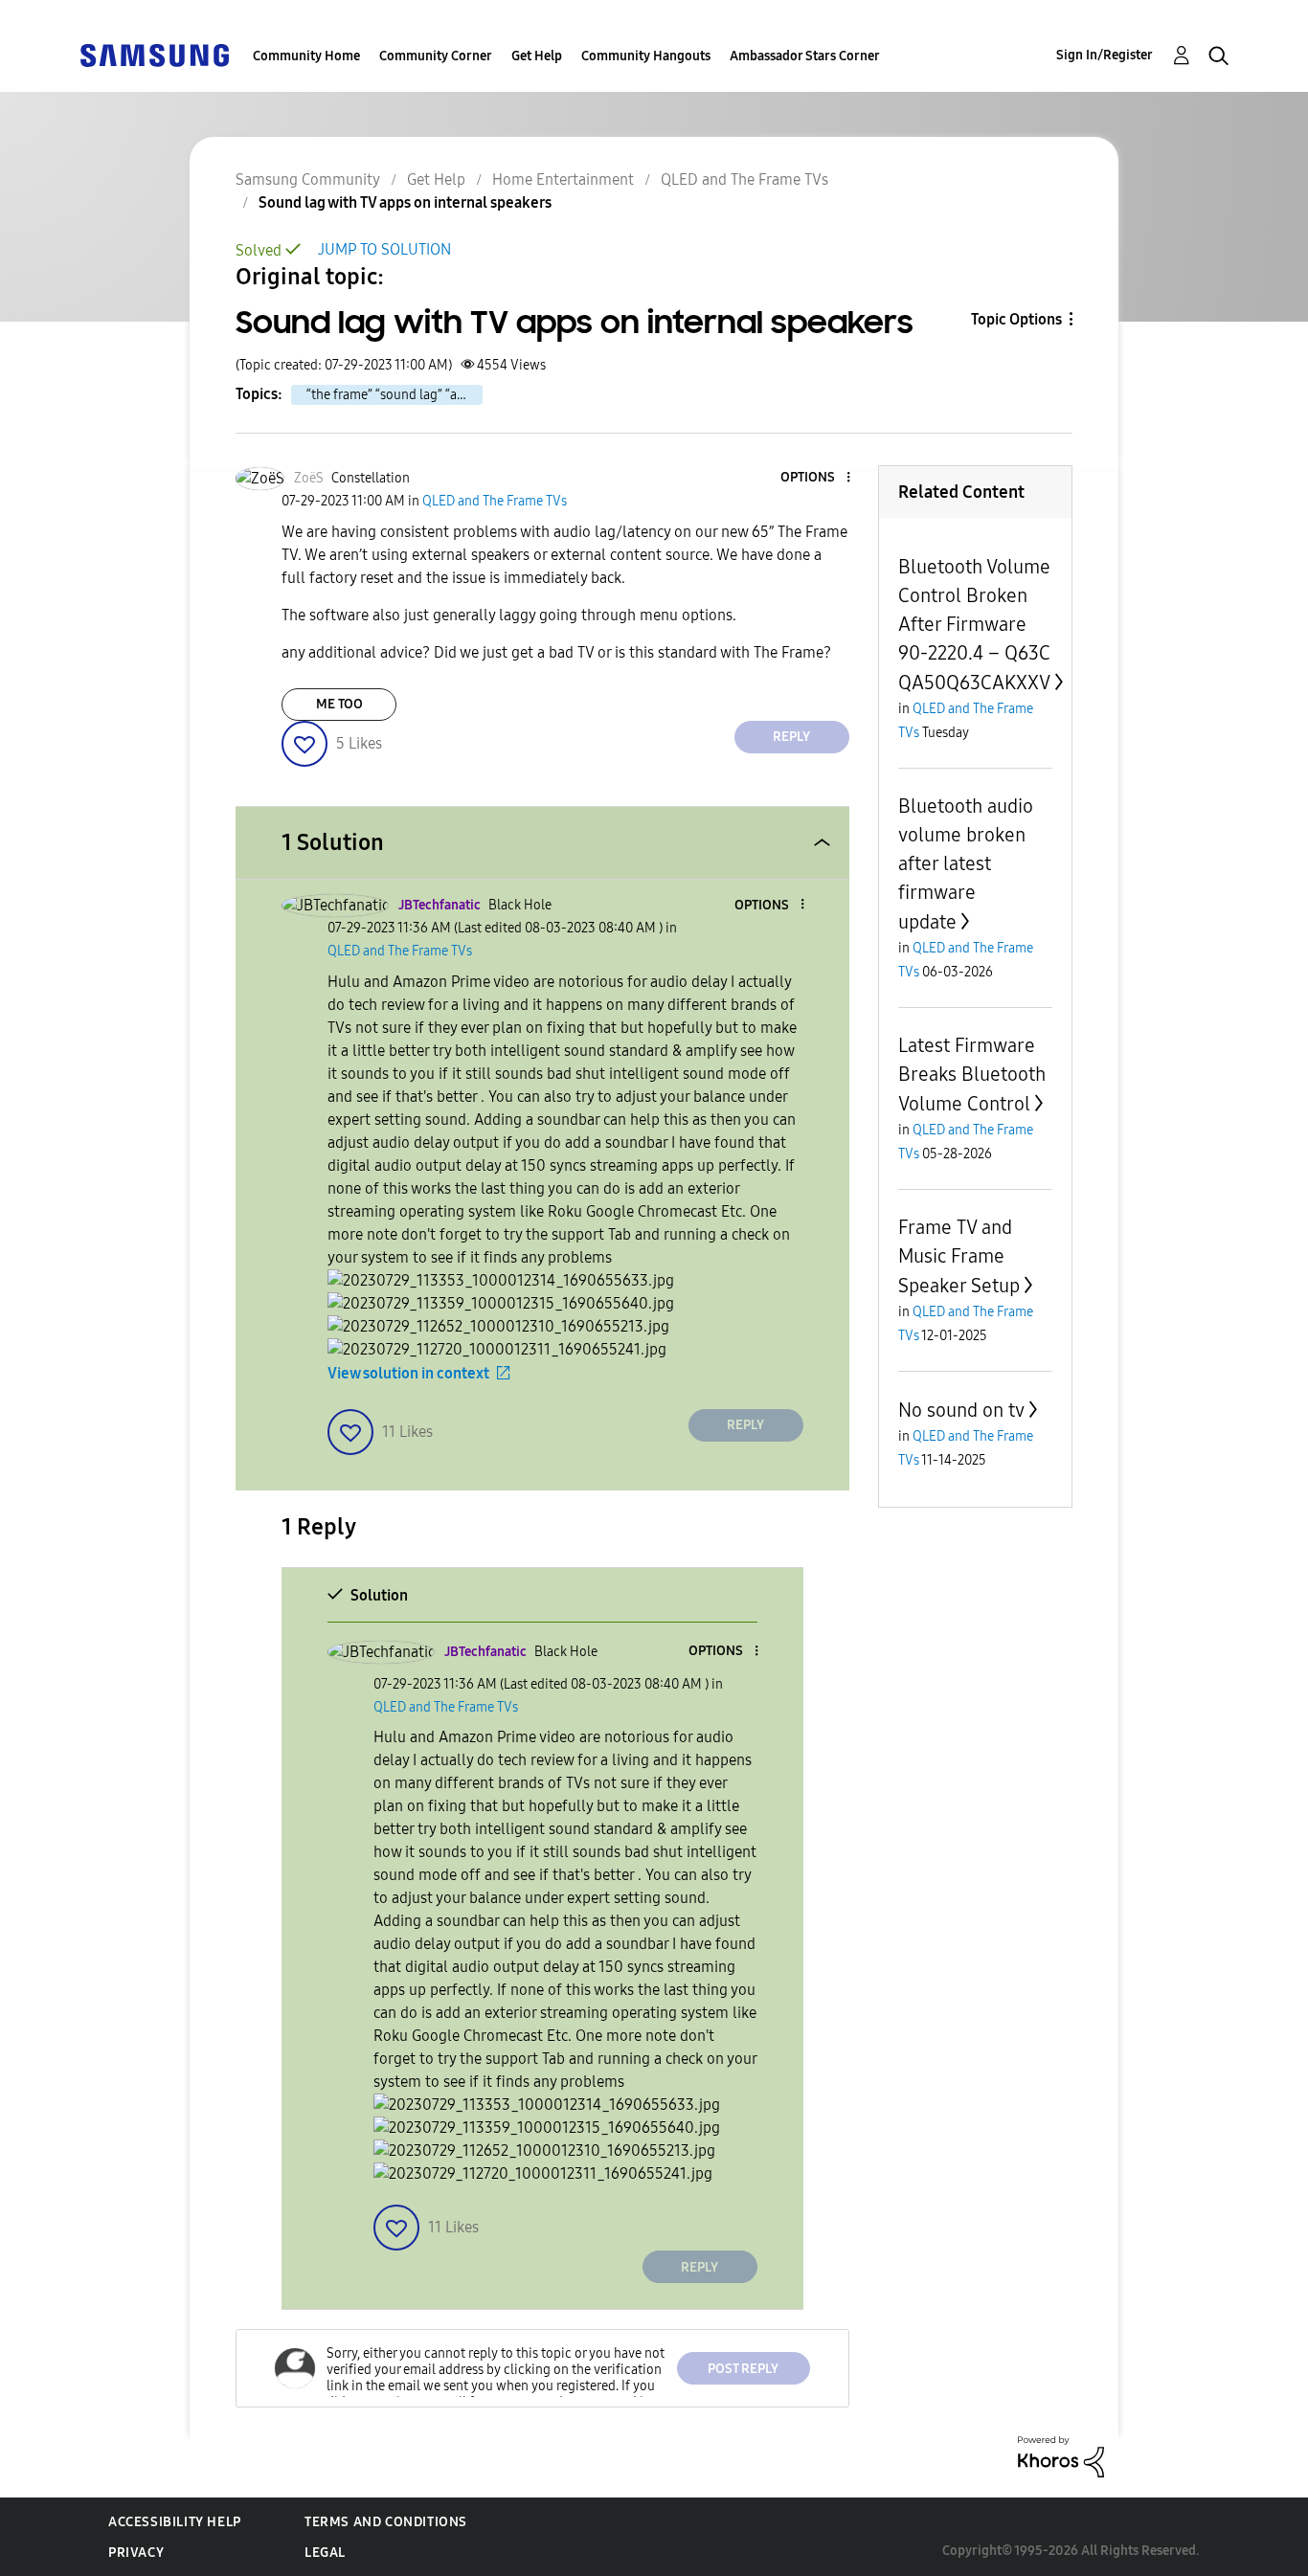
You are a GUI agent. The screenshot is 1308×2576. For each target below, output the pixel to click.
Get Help (537, 56)
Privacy (136, 2553)
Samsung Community (308, 179)
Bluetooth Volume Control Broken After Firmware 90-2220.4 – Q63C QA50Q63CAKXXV (974, 625)
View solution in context (408, 1373)
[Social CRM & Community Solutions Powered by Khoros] (1061, 2456)
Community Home (306, 56)
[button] (816, 478)
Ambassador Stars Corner (805, 56)
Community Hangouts (646, 56)
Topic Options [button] (1016, 319)
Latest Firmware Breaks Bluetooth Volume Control (972, 1075)
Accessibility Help (175, 2522)
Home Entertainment (563, 179)
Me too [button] (339, 704)
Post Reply (743, 2369)
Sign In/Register (1105, 55)
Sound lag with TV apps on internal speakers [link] (405, 202)
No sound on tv (961, 1410)
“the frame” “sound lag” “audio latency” (395, 395)
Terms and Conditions (386, 2522)
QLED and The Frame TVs (744, 179)
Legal (325, 2553)
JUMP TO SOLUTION (384, 249)
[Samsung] (154, 54)
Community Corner (436, 56)
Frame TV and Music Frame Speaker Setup (959, 1256)
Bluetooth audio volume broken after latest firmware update (966, 864)
